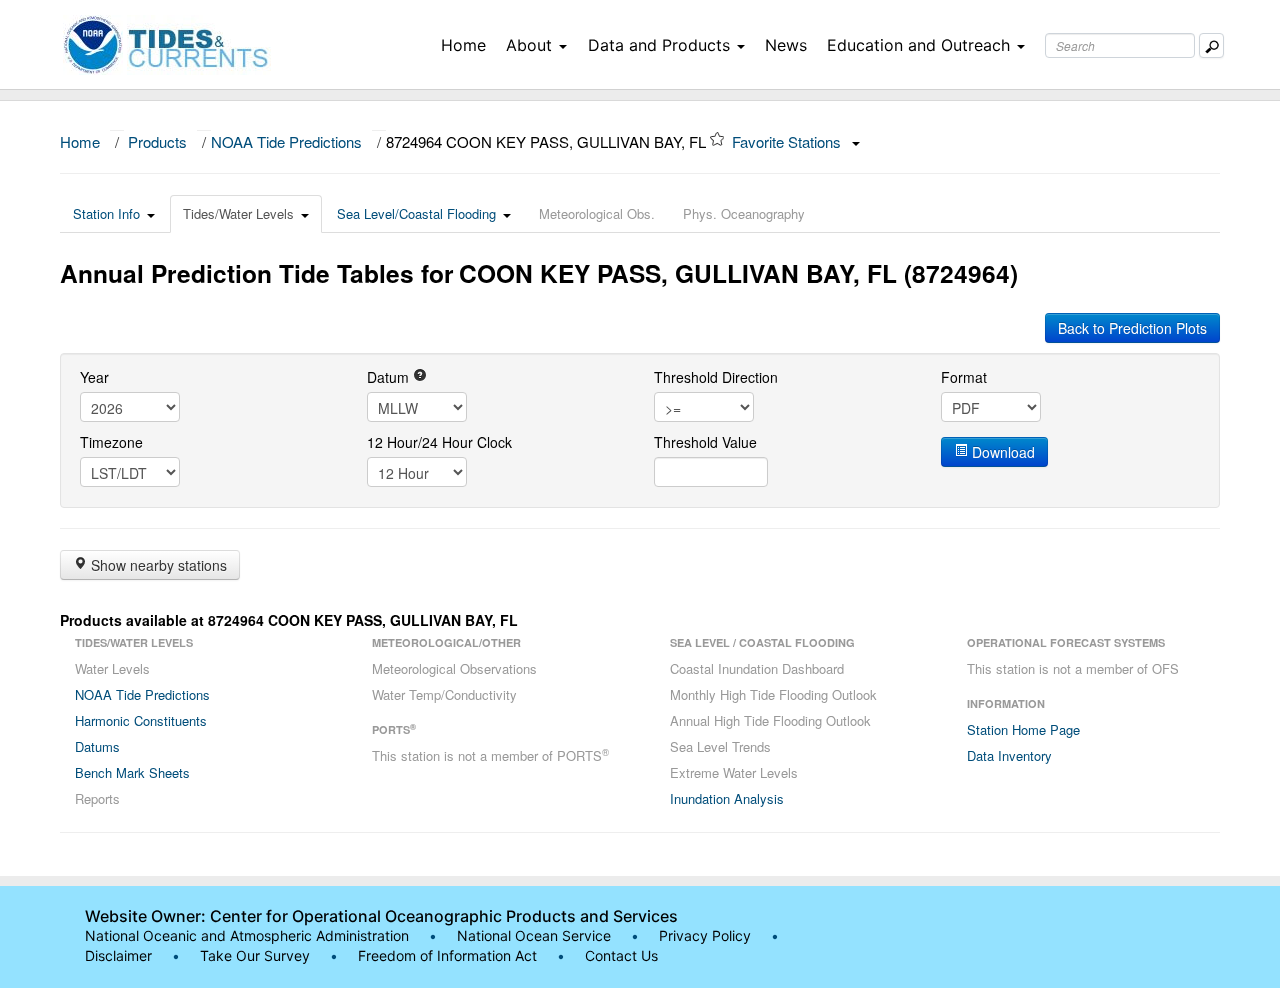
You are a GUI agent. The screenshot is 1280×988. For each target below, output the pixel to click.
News (786, 45)
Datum (390, 377)
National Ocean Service (534, 935)
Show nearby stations (157, 565)
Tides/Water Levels (238, 213)
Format (964, 377)
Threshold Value (705, 442)
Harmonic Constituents (141, 720)
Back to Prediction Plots (1132, 328)
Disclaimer (118, 955)
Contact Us (621, 955)
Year (94, 377)
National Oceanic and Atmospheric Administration (247, 935)
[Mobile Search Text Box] (1211, 45)
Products (157, 141)
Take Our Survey (257, 955)
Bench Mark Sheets (132, 772)
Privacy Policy (705, 935)
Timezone (111, 442)
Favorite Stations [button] (788, 141)
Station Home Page (1023, 729)
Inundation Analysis (727, 798)
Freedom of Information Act (447, 955)
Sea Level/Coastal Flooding (416, 213)
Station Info (106, 213)
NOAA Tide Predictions (286, 141)
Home (463, 45)
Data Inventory (1009, 755)
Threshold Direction (716, 377)
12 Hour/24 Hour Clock (439, 442)
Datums (97, 746)
